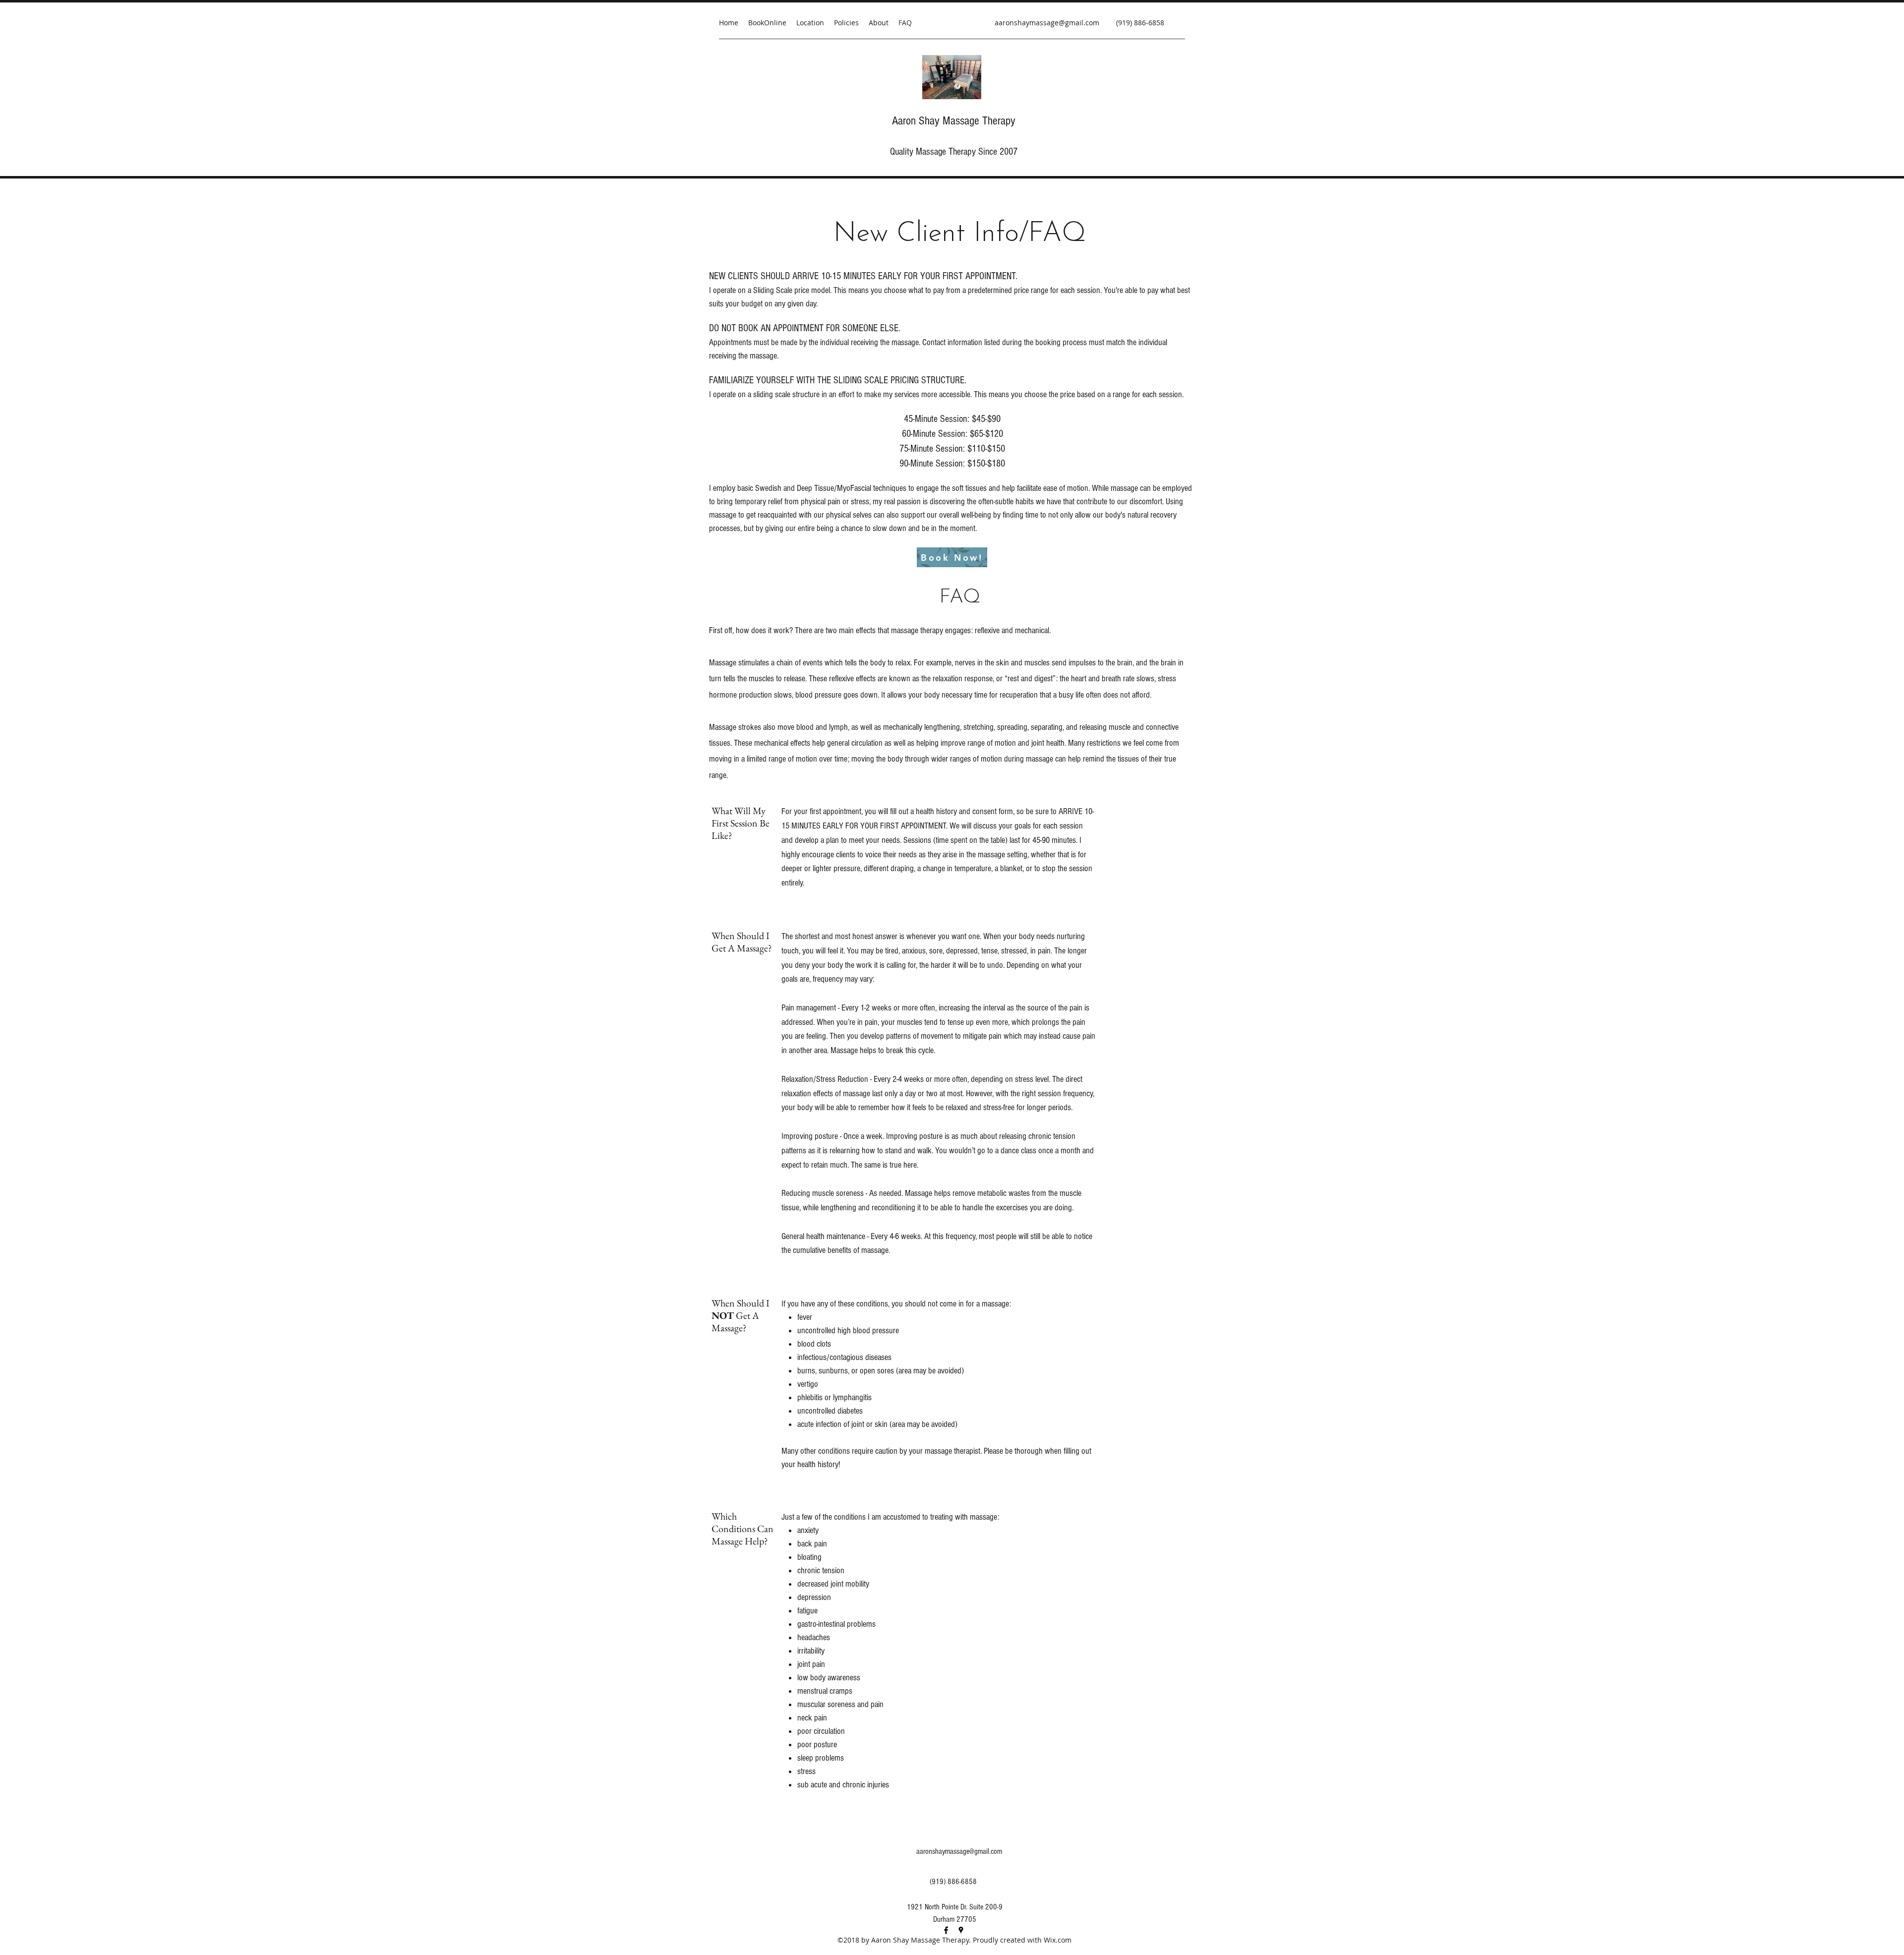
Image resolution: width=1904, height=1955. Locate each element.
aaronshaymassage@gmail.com (1047, 23)
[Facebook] (946, 1930)
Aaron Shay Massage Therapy (954, 121)
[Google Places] (961, 1930)
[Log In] (1265, 10)
